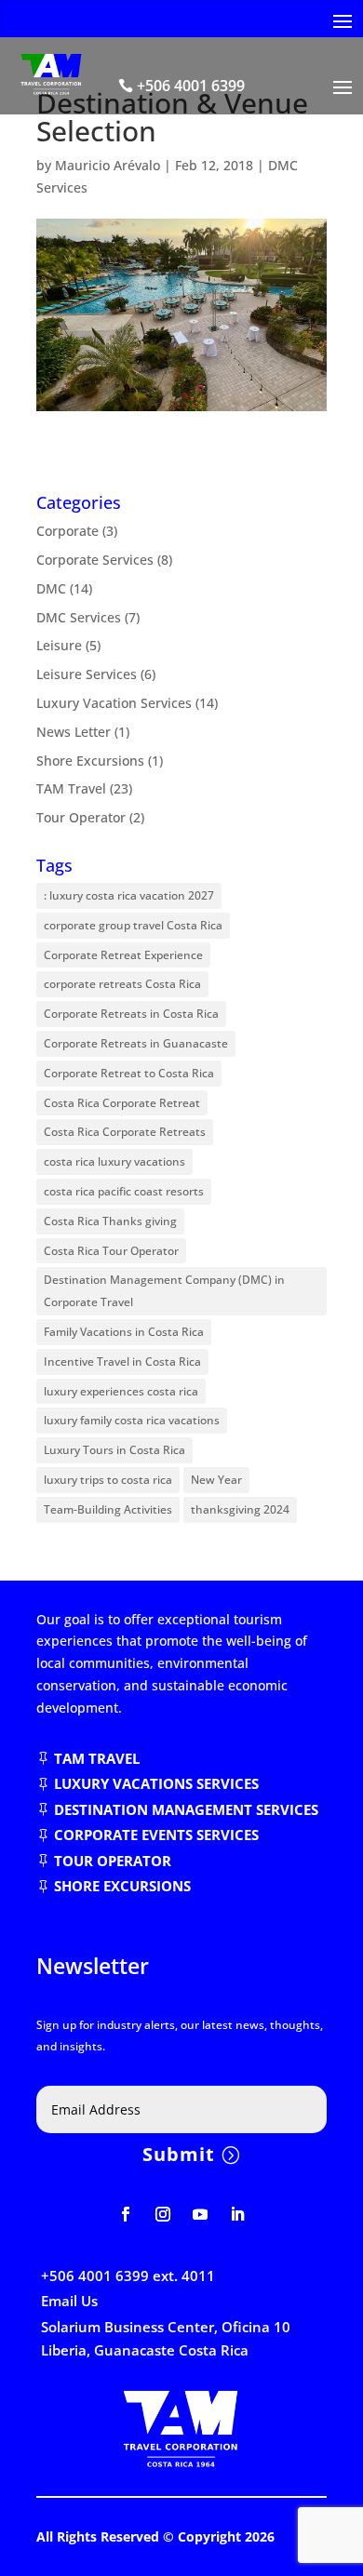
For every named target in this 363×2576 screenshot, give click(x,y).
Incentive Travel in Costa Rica (122, 1361)
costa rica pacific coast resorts (124, 1191)
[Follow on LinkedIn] (237, 2214)
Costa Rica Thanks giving (110, 1221)
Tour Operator (81, 817)
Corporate (67, 531)
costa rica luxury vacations (114, 1161)
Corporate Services (95, 560)
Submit (179, 2154)
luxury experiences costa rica (121, 1391)
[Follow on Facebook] (126, 2214)
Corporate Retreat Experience (123, 955)
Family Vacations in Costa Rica (124, 1332)
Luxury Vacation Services (114, 703)
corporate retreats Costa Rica (122, 984)
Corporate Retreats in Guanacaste (136, 1043)
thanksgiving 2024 (240, 1509)
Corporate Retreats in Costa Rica (131, 1014)
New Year (216, 1480)
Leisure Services (87, 674)
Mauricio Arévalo (108, 165)
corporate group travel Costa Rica (133, 925)
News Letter (74, 732)
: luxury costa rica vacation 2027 (129, 895)
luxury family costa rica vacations (132, 1420)
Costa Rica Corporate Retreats (125, 1132)
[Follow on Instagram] (163, 2214)
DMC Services (79, 617)
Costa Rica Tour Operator (111, 1251)
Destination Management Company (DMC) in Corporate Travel (164, 1291)
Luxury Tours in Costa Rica (114, 1450)
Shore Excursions (90, 761)
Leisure (59, 645)
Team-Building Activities (108, 1509)
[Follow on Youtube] (200, 2214)
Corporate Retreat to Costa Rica (129, 1073)
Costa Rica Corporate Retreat (122, 1103)
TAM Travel (71, 788)
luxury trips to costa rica (108, 1480)
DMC (51, 588)
